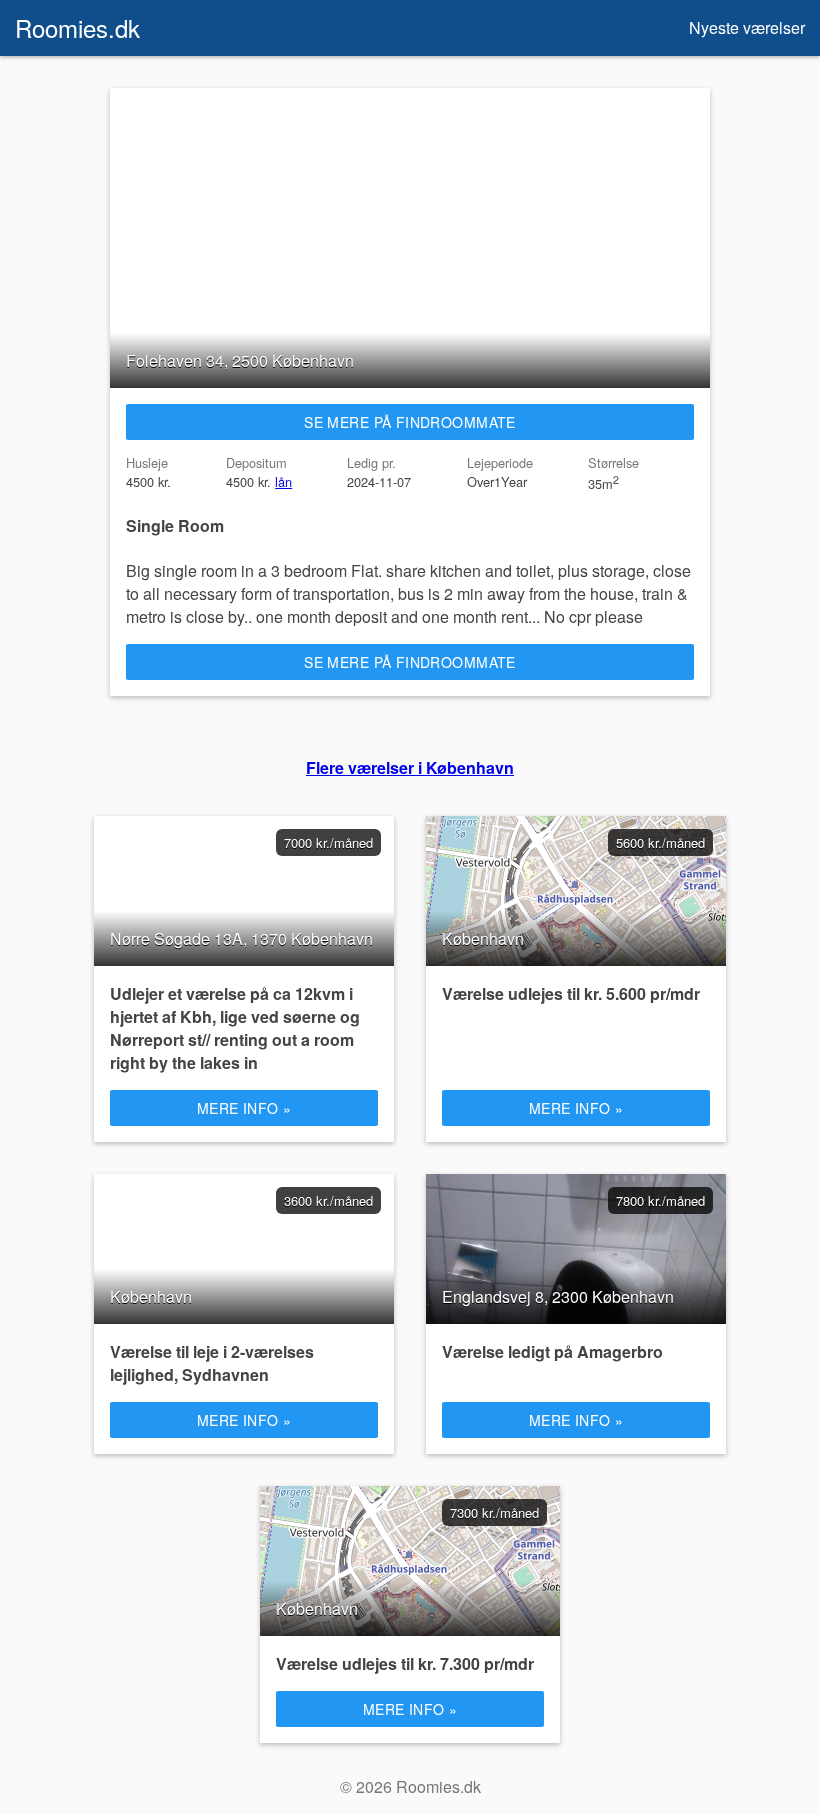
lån (283, 481)
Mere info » (244, 1108)
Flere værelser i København (410, 767)
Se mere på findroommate (410, 422)
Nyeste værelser (747, 27)
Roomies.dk (77, 27)
